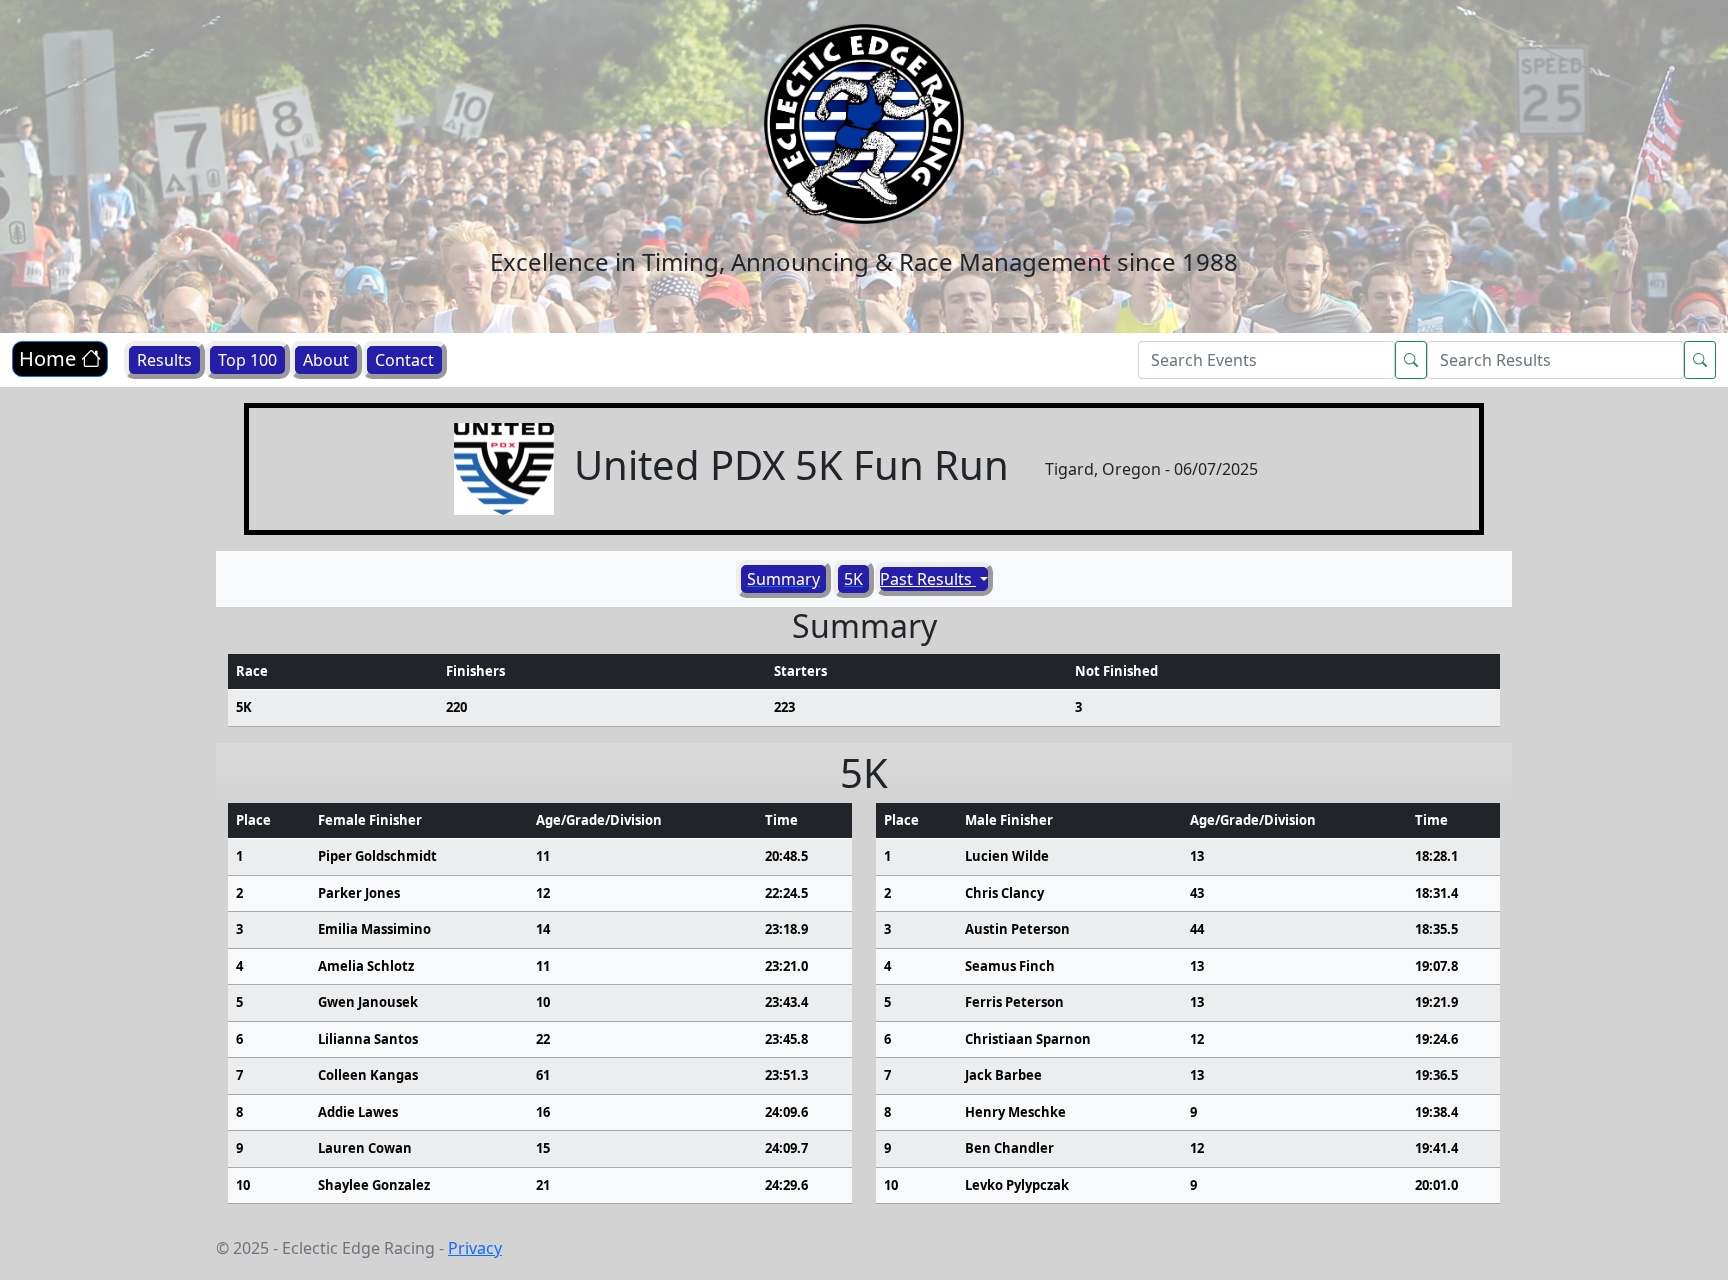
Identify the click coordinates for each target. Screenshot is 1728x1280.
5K (853, 579)
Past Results (928, 579)
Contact (404, 360)
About (326, 360)
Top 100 (247, 360)
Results (164, 360)
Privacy (475, 1248)
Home (50, 358)
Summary (783, 579)
